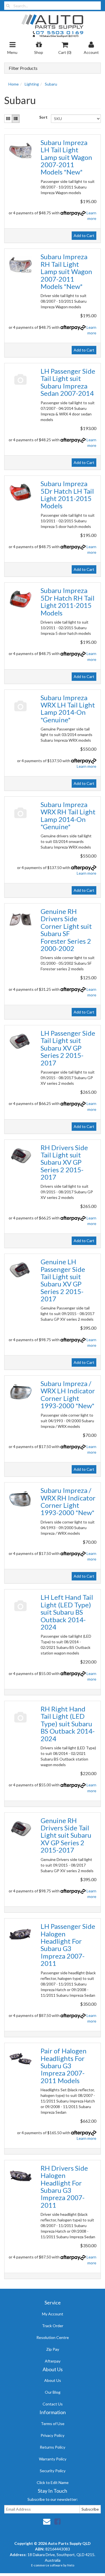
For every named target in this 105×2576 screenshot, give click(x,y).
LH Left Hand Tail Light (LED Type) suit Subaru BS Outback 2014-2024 (67, 1612)
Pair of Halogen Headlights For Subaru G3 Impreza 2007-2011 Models (64, 2066)
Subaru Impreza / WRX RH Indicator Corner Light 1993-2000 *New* (68, 1501)
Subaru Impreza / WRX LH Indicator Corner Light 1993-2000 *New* (68, 1394)
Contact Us (53, 2404)
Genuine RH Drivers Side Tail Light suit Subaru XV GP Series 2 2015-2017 (66, 1835)
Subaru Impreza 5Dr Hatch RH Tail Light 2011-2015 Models (67, 601)
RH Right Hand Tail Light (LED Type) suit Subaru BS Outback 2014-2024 (68, 1724)
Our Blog (53, 2392)
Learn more (87, 766)
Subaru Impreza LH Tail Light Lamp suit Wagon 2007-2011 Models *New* (66, 157)
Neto (71, 2565)
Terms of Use (53, 2424)
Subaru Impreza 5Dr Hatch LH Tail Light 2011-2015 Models (67, 495)
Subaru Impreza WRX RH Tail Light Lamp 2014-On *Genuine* (68, 815)
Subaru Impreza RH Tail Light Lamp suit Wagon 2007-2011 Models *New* (66, 271)
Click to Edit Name (53, 2482)
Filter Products (23, 68)
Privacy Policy (53, 2435)
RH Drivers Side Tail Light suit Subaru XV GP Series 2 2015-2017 (64, 1162)
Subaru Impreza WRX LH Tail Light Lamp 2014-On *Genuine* (68, 709)
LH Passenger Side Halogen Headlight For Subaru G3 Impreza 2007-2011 (68, 1945)
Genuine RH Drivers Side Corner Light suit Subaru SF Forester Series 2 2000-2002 (66, 930)
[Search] (8, 6)
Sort (43, 117)
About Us (53, 2380)
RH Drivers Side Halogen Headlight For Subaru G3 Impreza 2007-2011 (64, 2187)
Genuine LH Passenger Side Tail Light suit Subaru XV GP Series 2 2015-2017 (63, 1280)
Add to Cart (84, 235)
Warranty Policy (53, 2459)
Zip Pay (53, 2349)
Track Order (53, 2326)
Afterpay (53, 2361)
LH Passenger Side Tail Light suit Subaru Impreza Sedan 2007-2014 (68, 382)
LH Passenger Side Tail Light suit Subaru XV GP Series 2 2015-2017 (68, 1048)
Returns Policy (53, 2447)
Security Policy (53, 2471)
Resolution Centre (53, 2337)
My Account (53, 2314)
